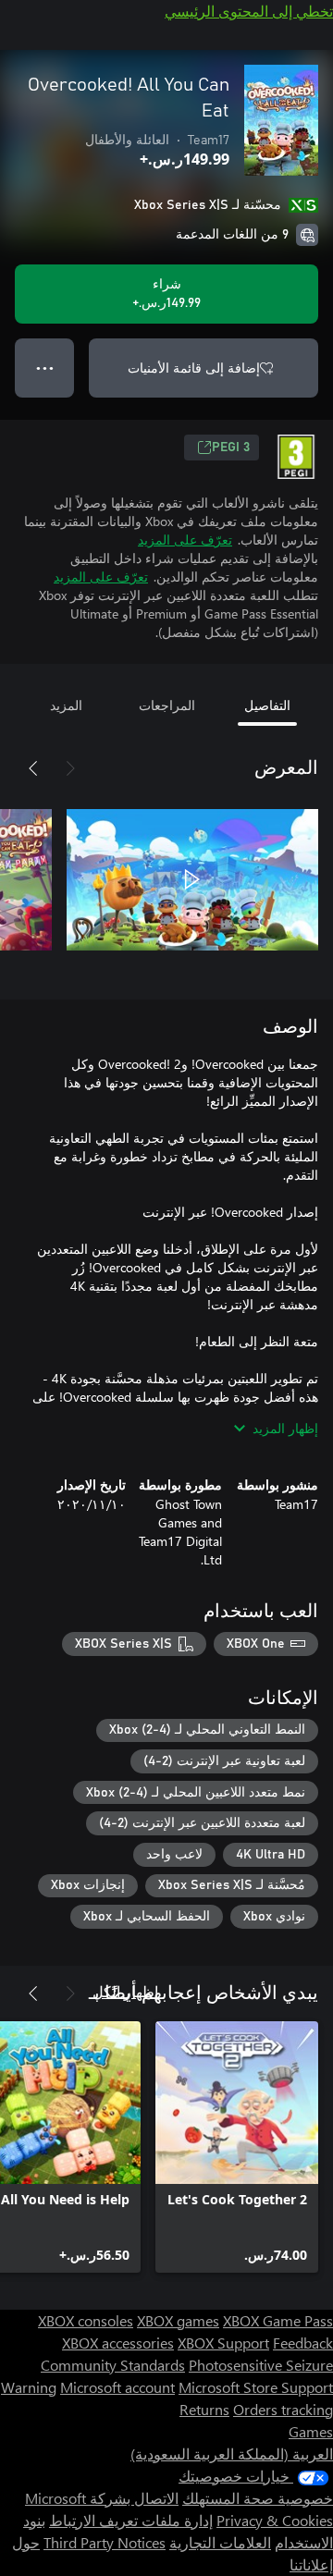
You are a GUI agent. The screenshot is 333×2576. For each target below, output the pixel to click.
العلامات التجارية (220, 2542)
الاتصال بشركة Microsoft (102, 2498)
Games (311, 2431)
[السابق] (70, 768)
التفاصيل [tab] (267, 705)
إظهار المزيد (285, 1428)
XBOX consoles (86, 2320)
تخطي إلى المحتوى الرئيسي (249, 11)
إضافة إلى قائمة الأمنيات (194, 368)
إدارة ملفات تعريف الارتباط (131, 2520)
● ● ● (45, 368)
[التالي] (33, 768)
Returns (204, 2409)
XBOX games (178, 2320)
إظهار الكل (125, 1991)
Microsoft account (117, 2387)
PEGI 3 (231, 448)
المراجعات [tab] (167, 705)
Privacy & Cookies (275, 2520)
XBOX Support (223, 2343)
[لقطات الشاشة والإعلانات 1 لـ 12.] (192, 879)
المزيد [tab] (66, 705)
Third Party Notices (105, 2542)
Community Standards (113, 2365)
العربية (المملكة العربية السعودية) (232, 2453)
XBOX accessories (118, 2343)
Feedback (303, 2343)
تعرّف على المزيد (185, 540)
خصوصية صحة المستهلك (258, 2498)
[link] (237, 2147)
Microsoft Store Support (256, 2387)
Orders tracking (283, 2409)
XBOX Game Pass (278, 2320)
